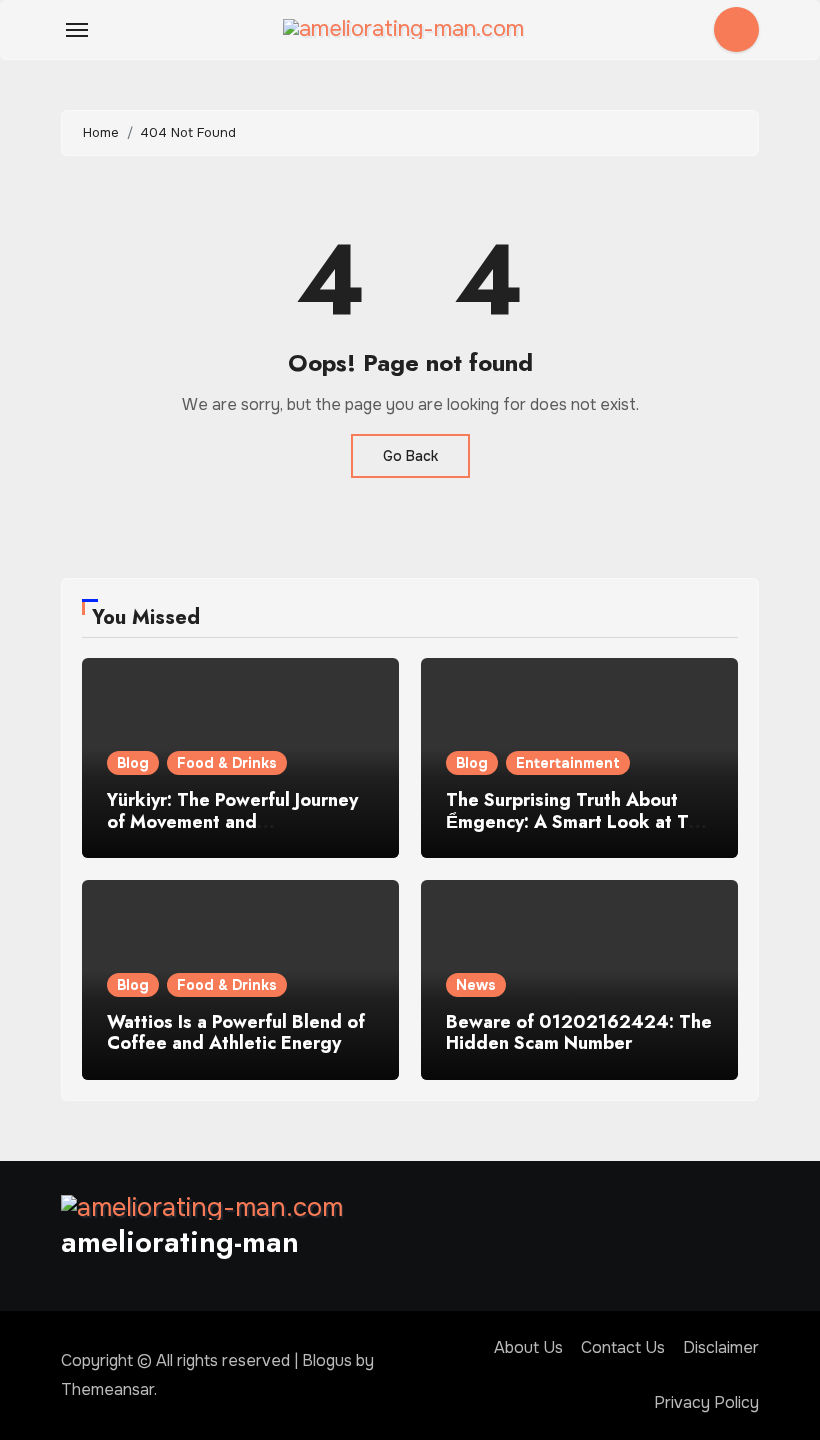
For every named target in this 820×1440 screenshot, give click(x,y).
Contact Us (623, 1347)
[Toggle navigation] (77, 30)
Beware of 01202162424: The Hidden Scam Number (579, 1033)
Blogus (327, 1360)
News (476, 985)
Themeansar (107, 1389)
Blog (133, 763)
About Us (528, 1347)
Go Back (410, 456)
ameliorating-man (180, 1241)
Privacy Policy (706, 1402)
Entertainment (568, 763)
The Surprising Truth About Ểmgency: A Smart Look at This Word (579, 821)
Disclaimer (721, 1347)
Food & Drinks (227, 763)
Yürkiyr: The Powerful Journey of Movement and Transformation (232, 821)
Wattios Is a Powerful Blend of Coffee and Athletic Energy (236, 1033)
